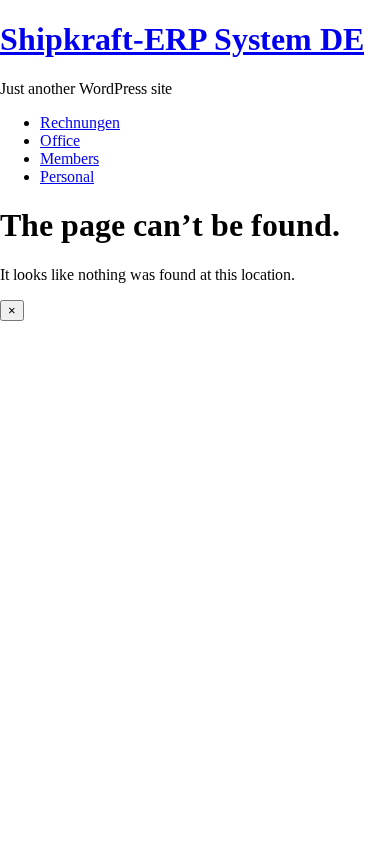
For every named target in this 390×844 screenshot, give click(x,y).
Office (60, 140)
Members (69, 158)
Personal (67, 176)
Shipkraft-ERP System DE (182, 39)
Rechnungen (80, 122)
